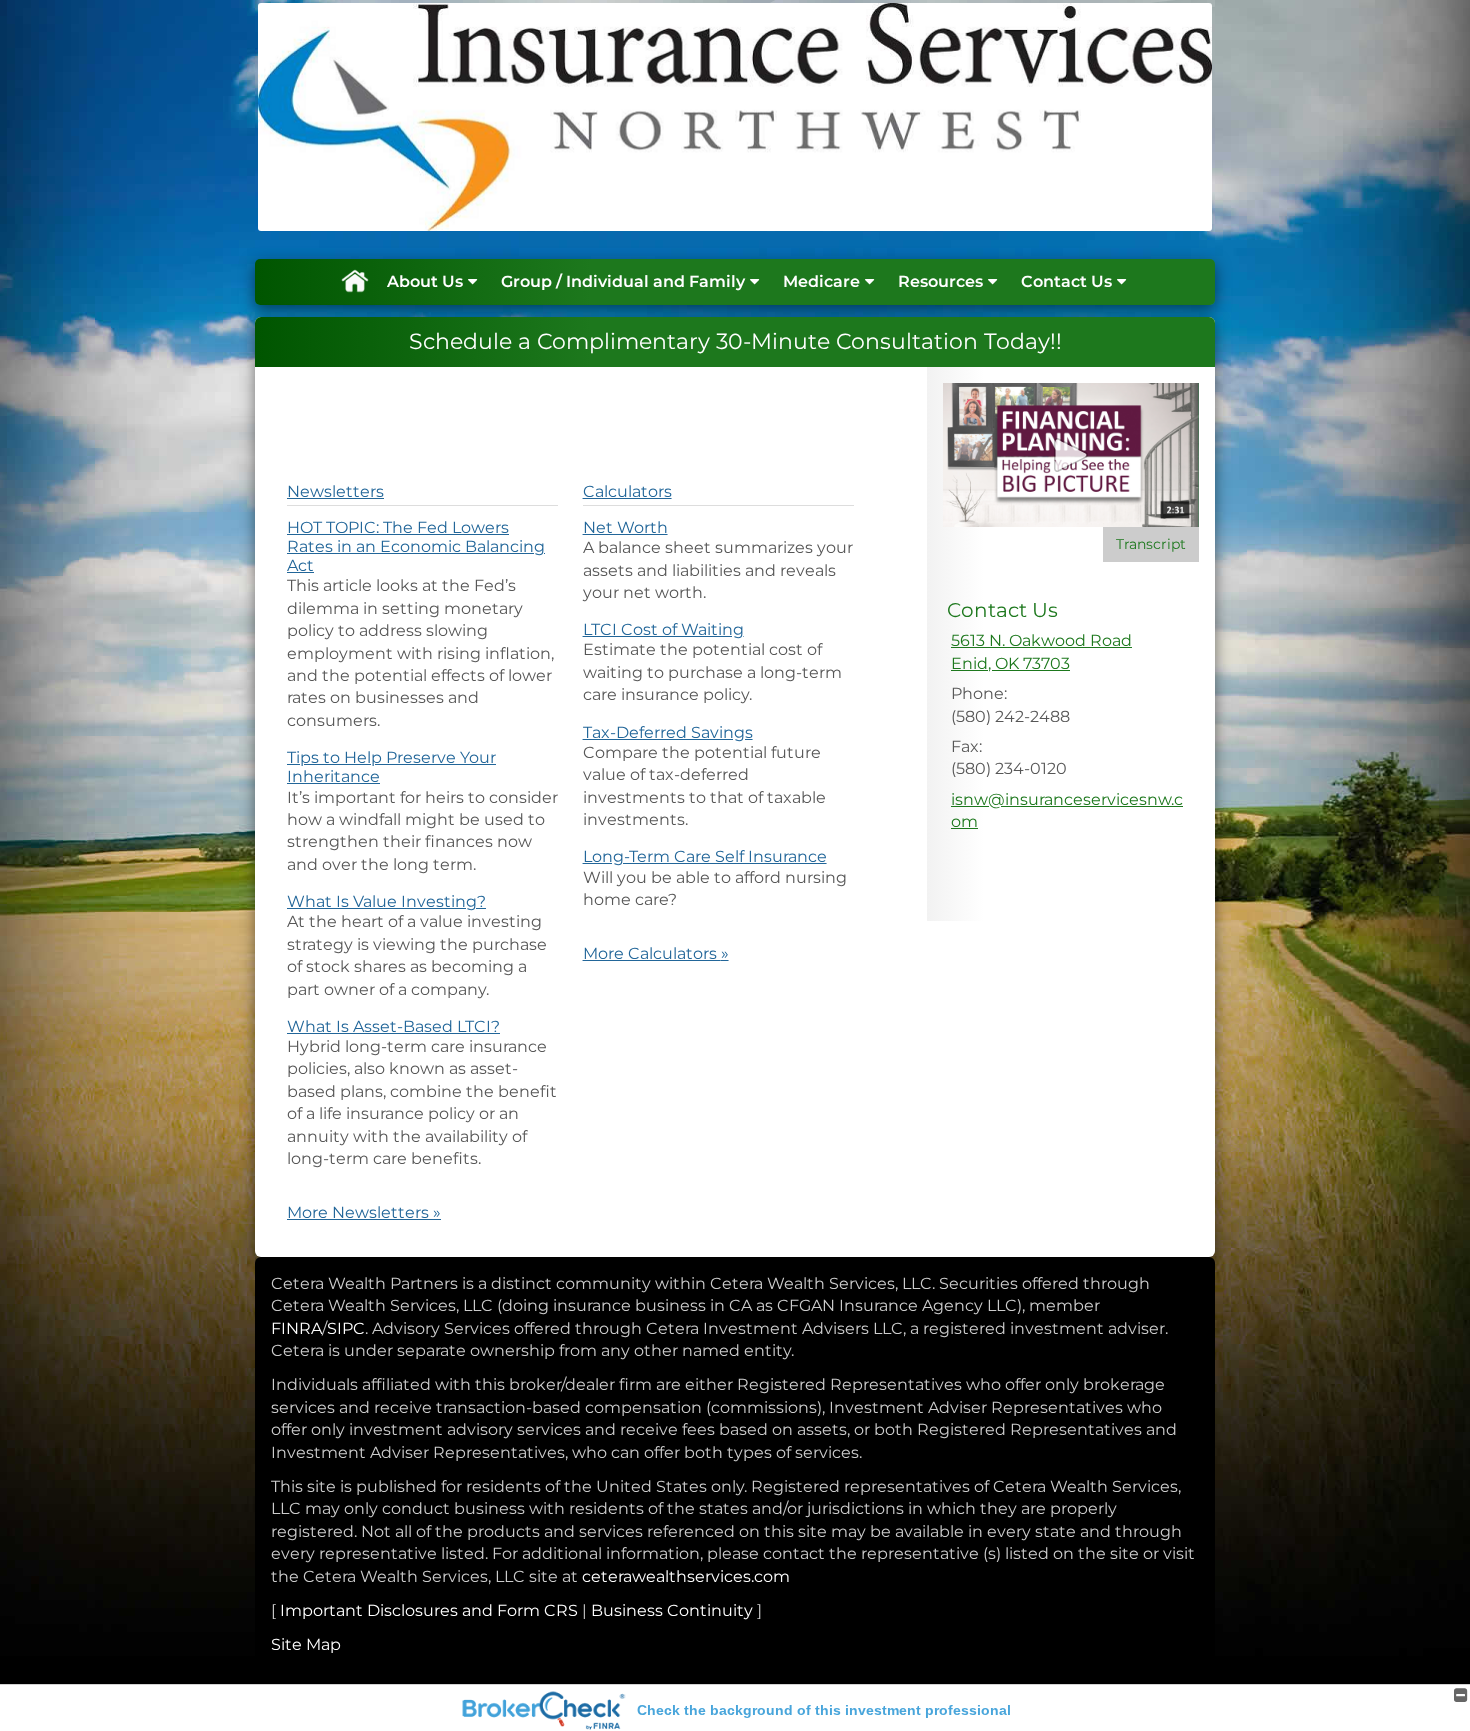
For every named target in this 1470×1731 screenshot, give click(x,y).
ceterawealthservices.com (686, 1576)
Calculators (627, 491)
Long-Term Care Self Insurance (705, 856)
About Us (425, 281)
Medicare (821, 281)
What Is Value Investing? (386, 901)
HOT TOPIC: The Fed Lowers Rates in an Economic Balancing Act (416, 546)
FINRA (296, 1328)
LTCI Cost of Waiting (663, 629)
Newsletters (335, 491)
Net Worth (625, 527)
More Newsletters (364, 1212)
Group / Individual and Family (623, 281)
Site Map (306, 1644)
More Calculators (656, 953)
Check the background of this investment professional (824, 1710)
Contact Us (1066, 281)
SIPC (346, 1328)
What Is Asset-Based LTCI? (393, 1026)
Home (354, 282)
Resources (940, 281)
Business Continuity (672, 1610)
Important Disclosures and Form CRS (429, 1610)
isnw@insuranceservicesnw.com (1067, 810)
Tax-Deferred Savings (668, 732)
